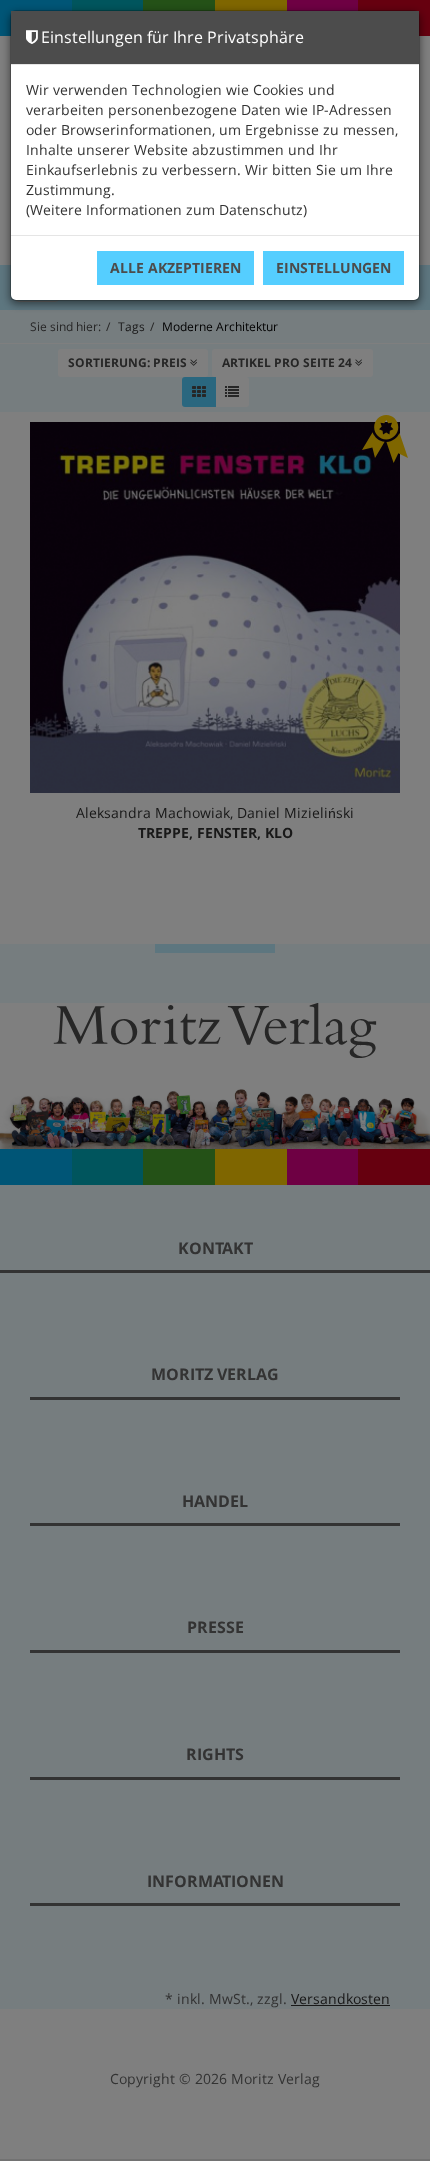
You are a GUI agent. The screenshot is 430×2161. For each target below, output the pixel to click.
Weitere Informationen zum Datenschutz (166, 209)
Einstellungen (333, 267)
